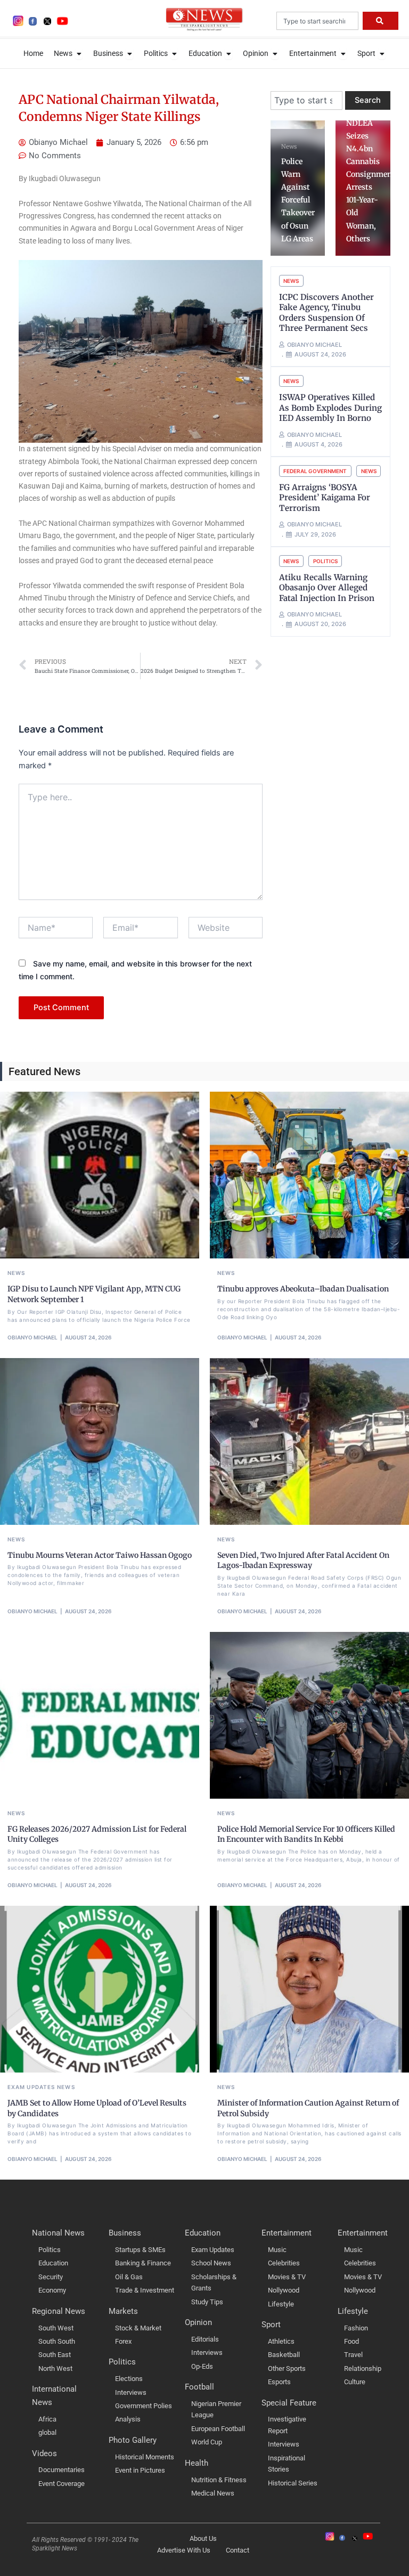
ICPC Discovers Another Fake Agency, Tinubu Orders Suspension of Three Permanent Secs (326, 313)
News (289, 147)
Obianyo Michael (32, 1337)
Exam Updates (31, 2087)
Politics (325, 561)
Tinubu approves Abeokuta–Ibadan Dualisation (303, 1289)
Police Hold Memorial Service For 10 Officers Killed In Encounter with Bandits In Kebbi (306, 1834)
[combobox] (317, 21)
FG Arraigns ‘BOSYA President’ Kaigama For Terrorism (325, 498)
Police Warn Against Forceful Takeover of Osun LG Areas (298, 200)
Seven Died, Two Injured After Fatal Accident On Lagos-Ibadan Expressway (303, 1561)
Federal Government (315, 471)
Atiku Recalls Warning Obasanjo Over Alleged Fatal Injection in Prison (327, 588)
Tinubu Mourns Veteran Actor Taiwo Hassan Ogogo (100, 1555)
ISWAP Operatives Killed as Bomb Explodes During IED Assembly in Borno (330, 408)
